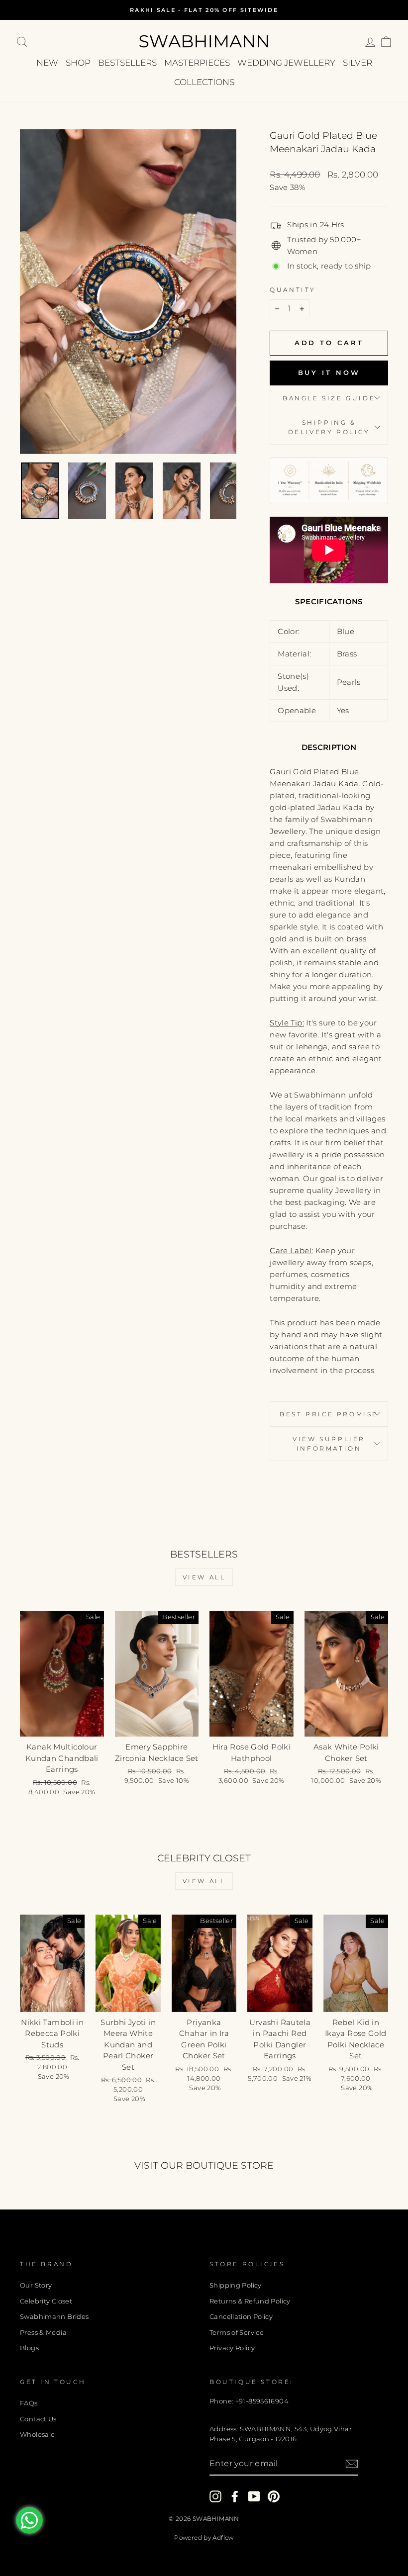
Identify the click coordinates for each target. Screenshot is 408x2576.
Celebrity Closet (46, 2301)
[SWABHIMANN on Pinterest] (274, 2496)
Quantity (293, 290)
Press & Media (43, 2333)
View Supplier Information (329, 1444)
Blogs (29, 2348)
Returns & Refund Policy (250, 2301)
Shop (78, 63)
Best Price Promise (329, 1414)
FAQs (29, 2403)
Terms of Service (237, 2333)
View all (204, 1577)
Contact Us (38, 2419)
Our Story (36, 2285)
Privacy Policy (232, 2348)
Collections (204, 82)
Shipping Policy (236, 2285)
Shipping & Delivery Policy (329, 427)
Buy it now (329, 372)
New (47, 63)
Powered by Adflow (204, 2537)
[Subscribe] (352, 2464)
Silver (357, 63)
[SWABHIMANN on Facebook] (235, 2496)
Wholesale (37, 2435)
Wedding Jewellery (286, 63)
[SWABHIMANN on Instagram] (215, 2496)
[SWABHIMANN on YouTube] (254, 2496)
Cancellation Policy (241, 2317)
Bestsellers (127, 63)
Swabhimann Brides (54, 2317)
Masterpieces (197, 63)
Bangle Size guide (329, 398)
